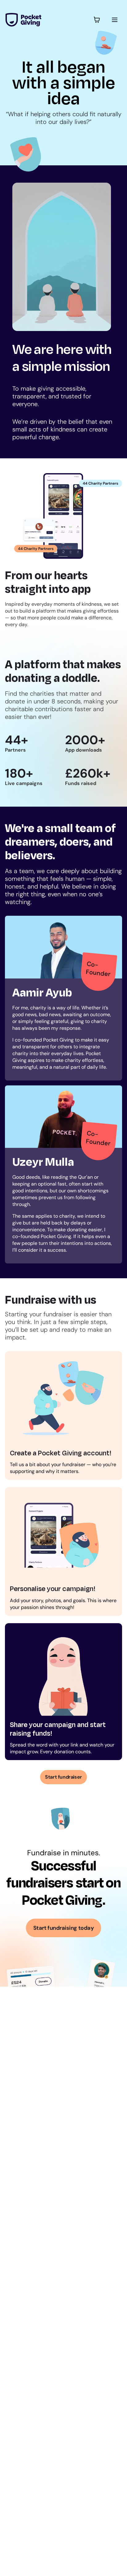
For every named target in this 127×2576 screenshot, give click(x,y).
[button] (97, 20)
